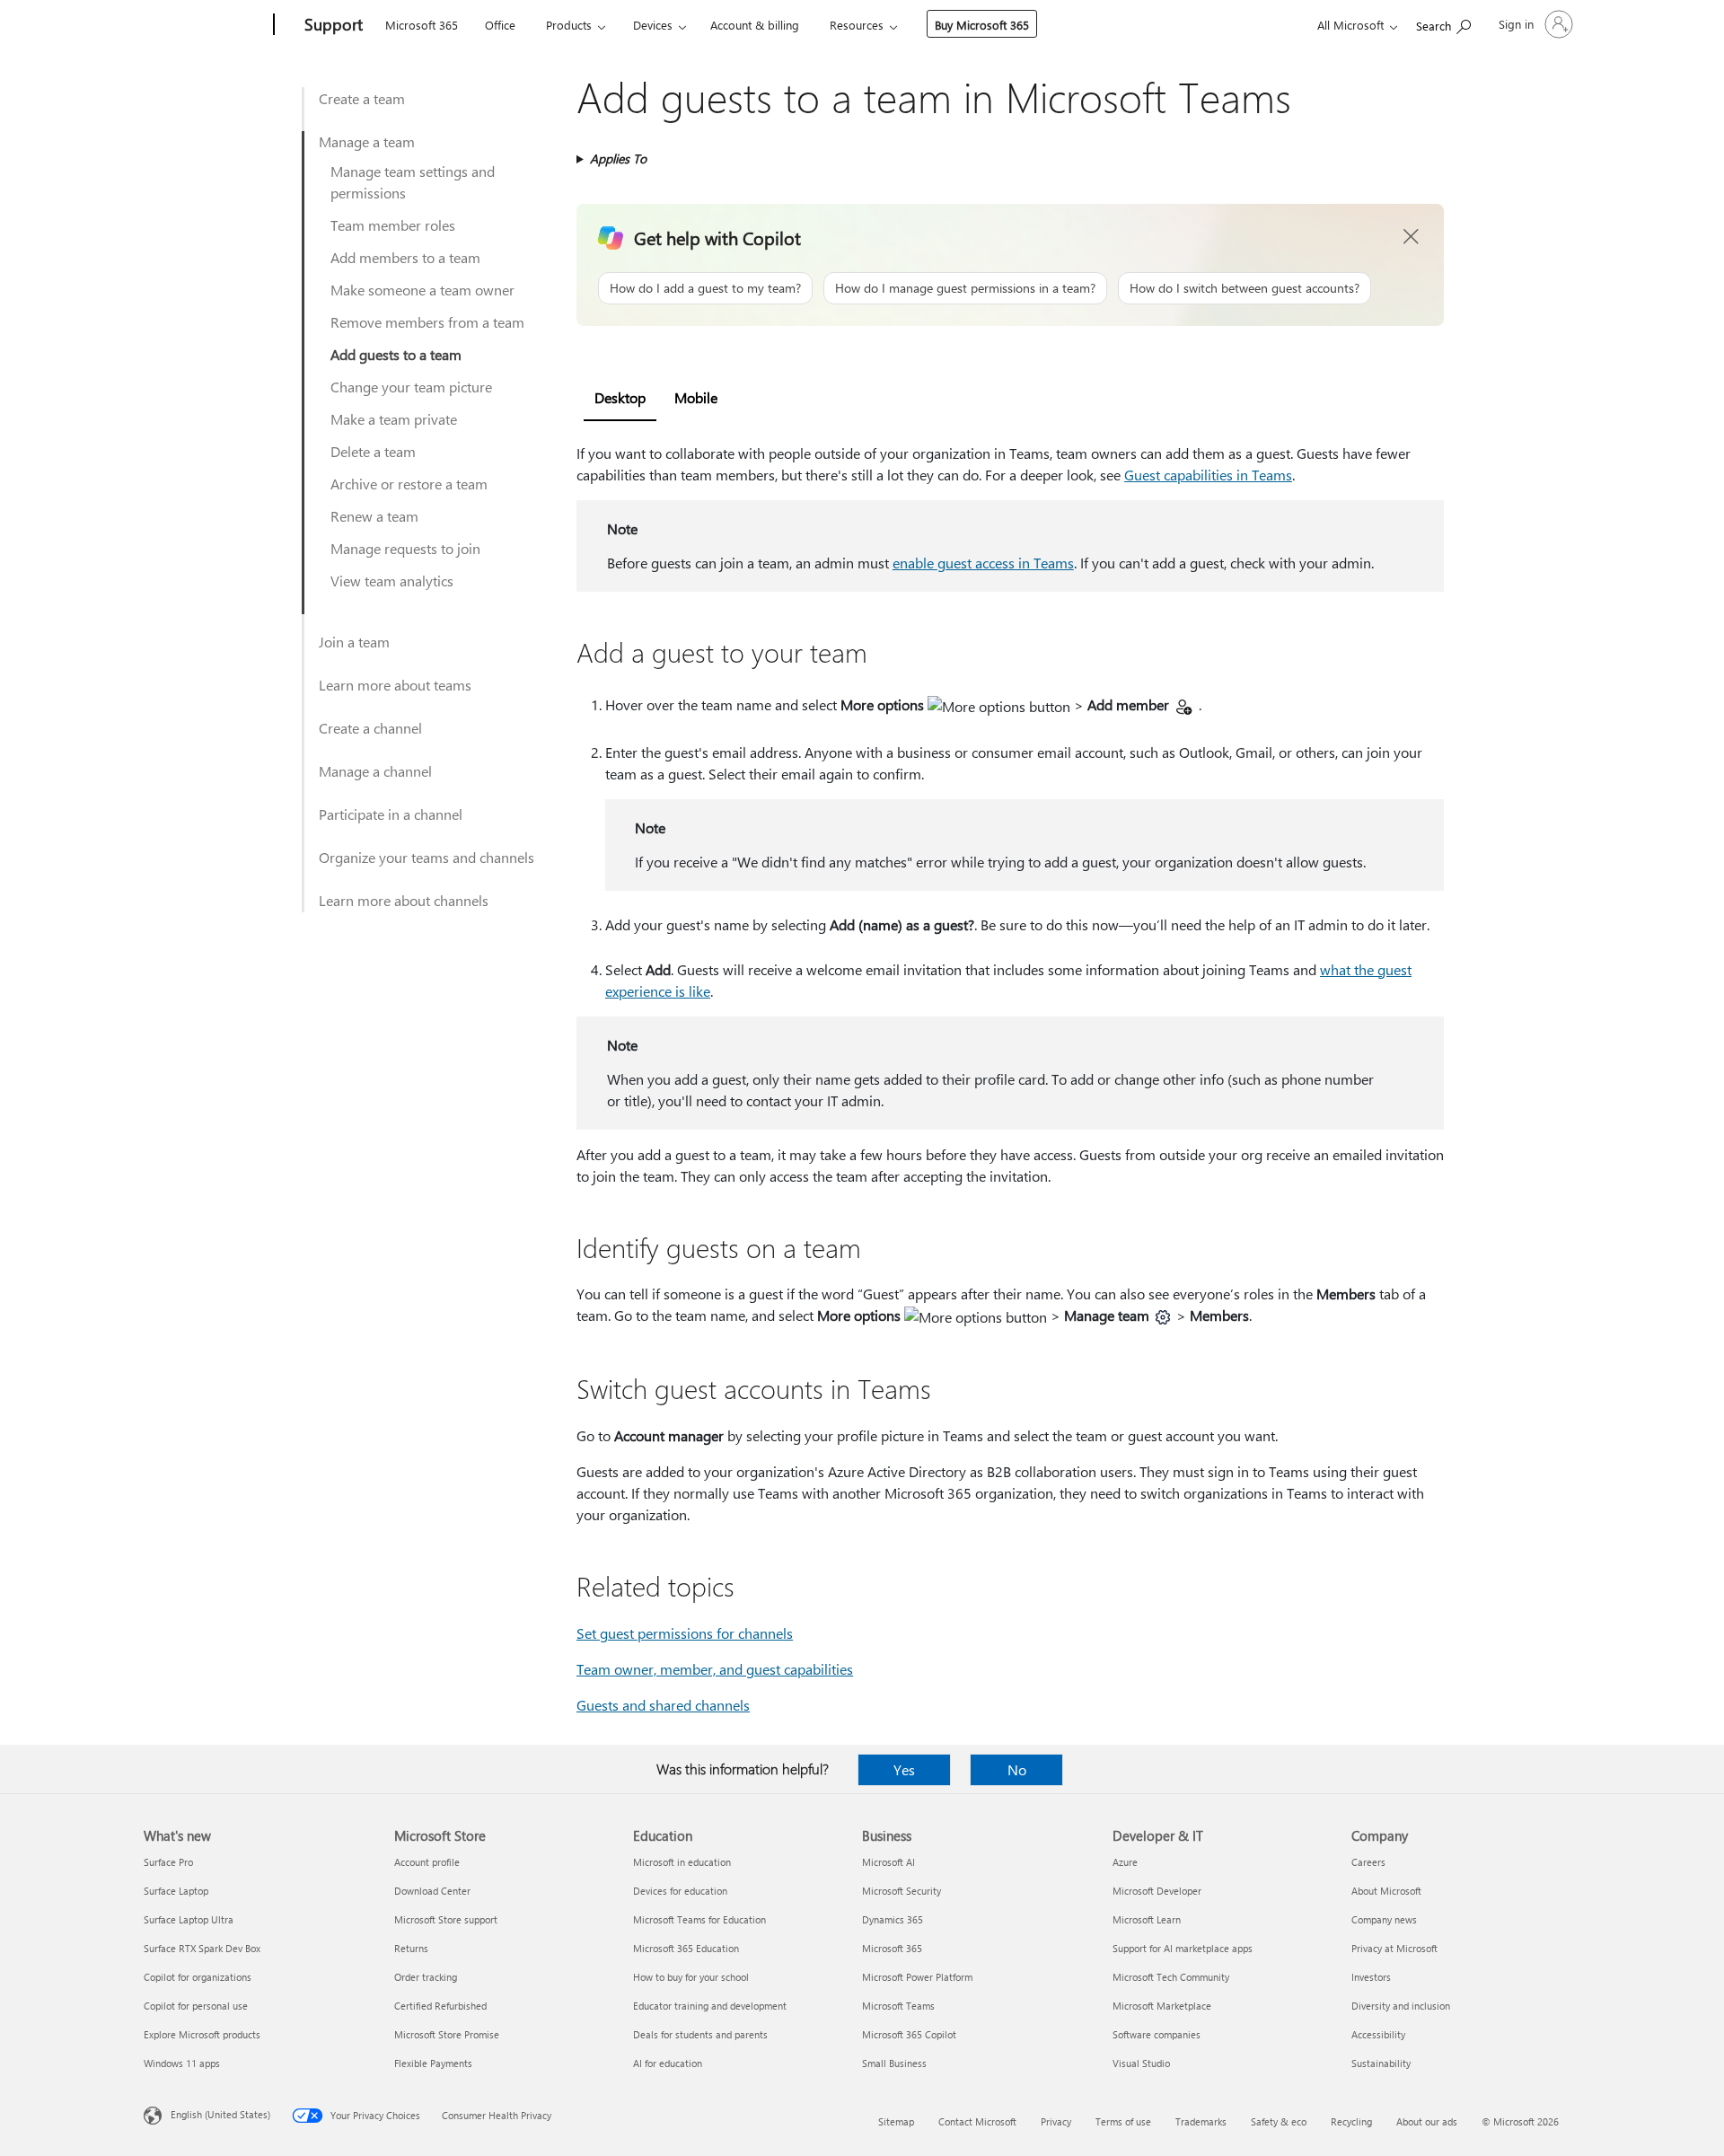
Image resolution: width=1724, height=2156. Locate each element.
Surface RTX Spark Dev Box (202, 1948)
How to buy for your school (691, 1977)
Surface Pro (168, 1862)
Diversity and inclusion (1401, 2006)
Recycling (1351, 2121)
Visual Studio (1141, 2063)
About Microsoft (1386, 1891)
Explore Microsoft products (202, 2034)
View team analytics (392, 581)
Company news (1384, 1919)
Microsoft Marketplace (1162, 2006)
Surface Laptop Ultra (189, 1919)
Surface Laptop (176, 1891)
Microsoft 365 (422, 25)
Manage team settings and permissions (413, 182)
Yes (904, 1769)
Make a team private (394, 419)
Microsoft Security (902, 1891)
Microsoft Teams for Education (699, 1919)
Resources (857, 25)
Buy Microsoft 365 (982, 25)
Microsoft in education (682, 1862)
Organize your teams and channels (427, 857)
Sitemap (896, 2121)
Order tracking (426, 1977)
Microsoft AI (888, 1862)
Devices (653, 25)
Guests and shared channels (663, 1705)
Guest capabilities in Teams (1208, 475)
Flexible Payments (433, 2063)
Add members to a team (405, 257)
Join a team (354, 642)
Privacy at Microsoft (1394, 1948)
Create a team (362, 98)
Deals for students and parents (700, 2034)
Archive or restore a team (409, 484)
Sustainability (1381, 2063)
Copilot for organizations (198, 1977)
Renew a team (374, 516)
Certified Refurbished (440, 2006)
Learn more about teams (395, 685)
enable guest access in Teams (983, 563)
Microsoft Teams (898, 2006)
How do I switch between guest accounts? (1245, 288)
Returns (411, 1948)
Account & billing (755, 25)
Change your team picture (411, 387)
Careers (1368, 1862)
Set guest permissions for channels (685, 1633)
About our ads (1427, 2121)
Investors (1371, 1977)
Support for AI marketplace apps (1183, 1948)
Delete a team (373, 451)
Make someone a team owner (422, 290)
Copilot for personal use (196, 2006)
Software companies (1157, 2034)
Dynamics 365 (893, 1919)
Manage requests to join (405, 548)
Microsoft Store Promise (447, 2034)
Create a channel (370, 728)
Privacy (1056, 2121)
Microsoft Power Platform (917, 1977)
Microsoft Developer (1157, 1891)
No (1017, 1769)
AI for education (668, 2063)
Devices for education (680, 1891)
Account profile (427, 1862)
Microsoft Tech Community (1171, 1977)
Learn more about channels (404, 900)
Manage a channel (375, 771)
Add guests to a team (396, 354)
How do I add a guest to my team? (705, 288)
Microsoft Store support (446, 1919)
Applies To (618, 158)
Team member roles (393, 225)
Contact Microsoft (977, 2121)
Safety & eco (1279, 2121)
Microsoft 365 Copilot (909, 2034)
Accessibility (1378, 2034)
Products (569, 25)
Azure (1125, 1862)
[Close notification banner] (1412, 237)
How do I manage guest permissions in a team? (965, 288)
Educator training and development (710, 2006)
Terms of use (1123, 2121)
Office (500, 25)
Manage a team (367, 141)
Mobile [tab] (696, 397)
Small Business (894, 2063)
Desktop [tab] (620, 397)
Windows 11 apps (182, 2063)
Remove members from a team (427, 322)
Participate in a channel (391, 814)
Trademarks (1201, 2121)
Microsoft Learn (1147, 1919)
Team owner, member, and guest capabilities (715, 1669)
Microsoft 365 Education (686, 1948)
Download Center (432, 1891)
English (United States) (220, 2114)
